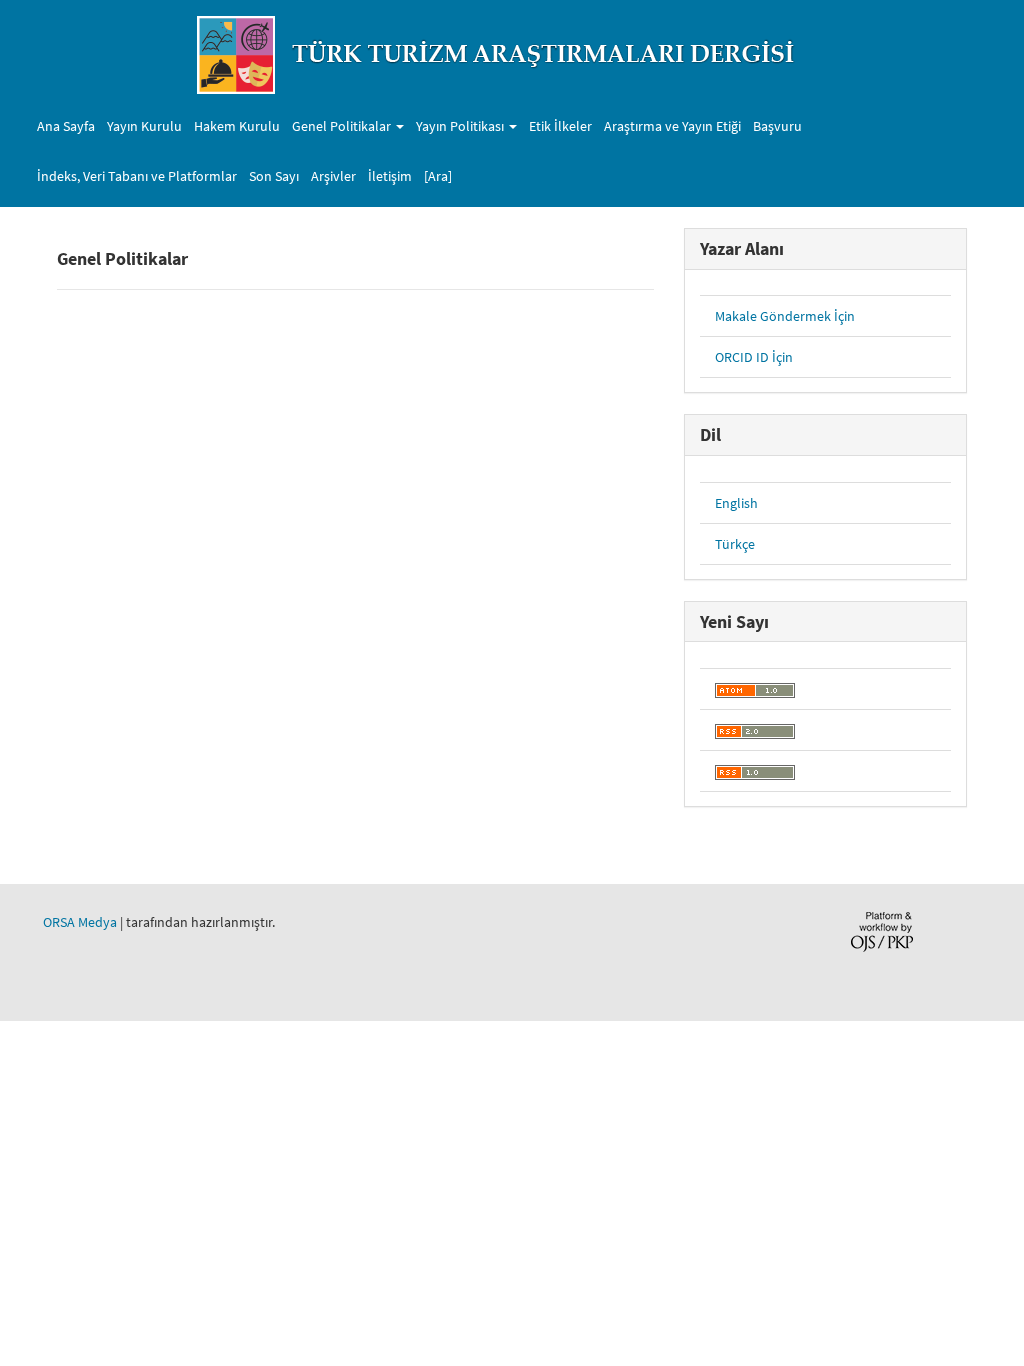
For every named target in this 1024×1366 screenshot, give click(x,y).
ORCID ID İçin (754, 357)
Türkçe (735, 544)
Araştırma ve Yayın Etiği (672, 126)
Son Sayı (274, 176)
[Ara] (438, 176)
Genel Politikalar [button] (343, 126)
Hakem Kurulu (237, 126)
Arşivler (333, 176)
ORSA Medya (80, 922)
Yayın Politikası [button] (461, 126)
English (736, 503)
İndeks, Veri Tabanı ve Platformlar (137, 176)
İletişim (390, 176)
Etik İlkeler (560, 126)
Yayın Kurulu (144, 126)
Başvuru (777, 126)
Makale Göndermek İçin (785, 316)
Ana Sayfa (66, 126)
